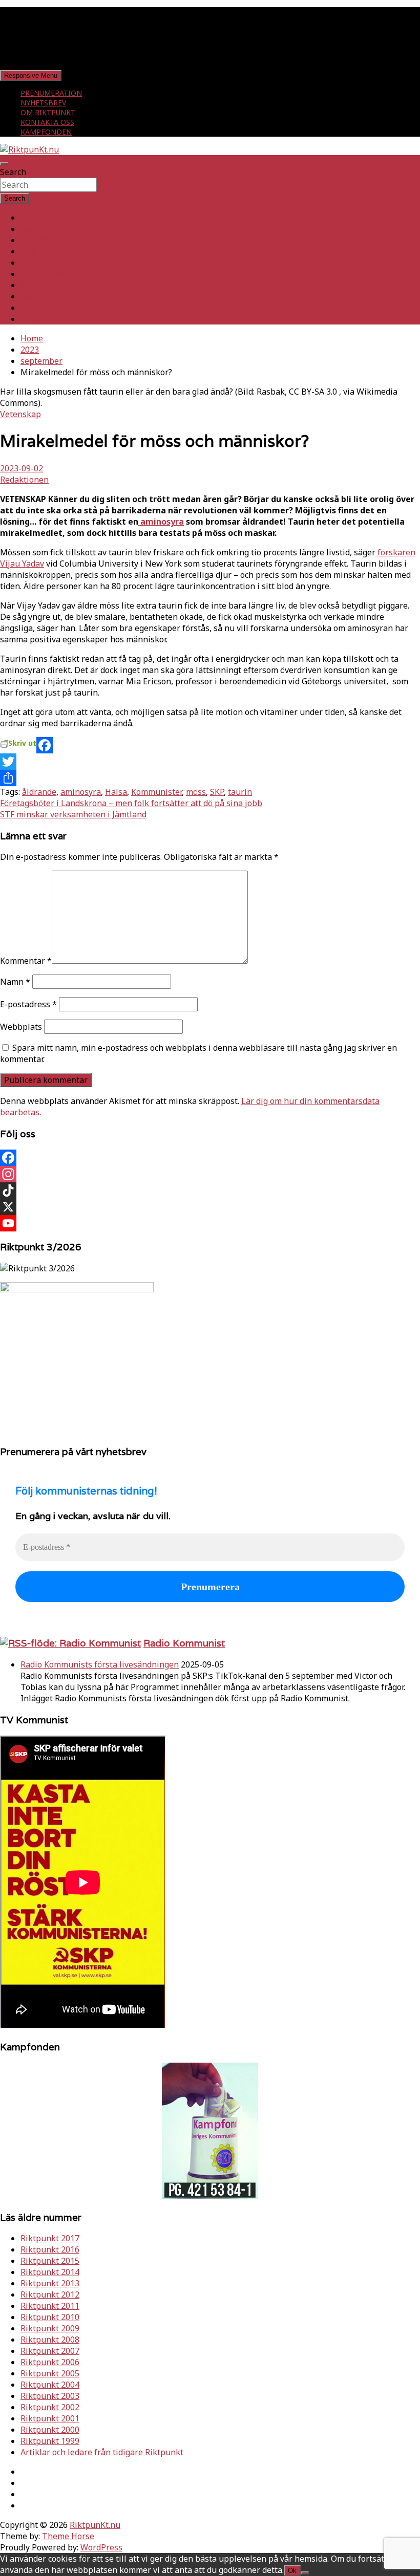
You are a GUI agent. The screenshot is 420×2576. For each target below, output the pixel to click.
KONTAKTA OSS (47, 122)
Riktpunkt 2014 (50, 2272)
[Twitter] (210, 762)
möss (196, 792)
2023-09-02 (22, 468)
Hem (29, 218)
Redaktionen (24, 480)
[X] (210, 1207)
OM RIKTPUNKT (48, 112)
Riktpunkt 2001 (50, 2418)
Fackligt (35, 251)
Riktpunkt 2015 (50, 2261)
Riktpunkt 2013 (50, 2283)
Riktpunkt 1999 (50, 2441)
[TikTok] (210, 1190)
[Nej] (305, 2573)
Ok (292, 2571)
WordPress (101, 2547)
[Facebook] (210, 745)
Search (13, 172)
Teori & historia (51, 274)
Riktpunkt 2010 (50, 2317)
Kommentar (26, 961)
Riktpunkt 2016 (50, 2249)
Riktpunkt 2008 (50, 2340)
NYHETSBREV (43, 103)
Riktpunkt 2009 (50, 2328)
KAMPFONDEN (46, 132)
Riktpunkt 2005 (50, 2373)
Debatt (34, 319)
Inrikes (34, 229)
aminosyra (161, 522)
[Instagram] (210, 1174)
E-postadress (28, 1004)
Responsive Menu (31, 75)
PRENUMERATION (51, 93)
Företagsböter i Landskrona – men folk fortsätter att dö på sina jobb (131, 803)
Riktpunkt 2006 (50, 2362)
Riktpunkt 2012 (50, 2294)
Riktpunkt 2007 (50, 2351)
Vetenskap (20, 414)
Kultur (33, 296)
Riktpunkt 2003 (50, 2396)
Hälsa (116, 792)
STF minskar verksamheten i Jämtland (73, 814)
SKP (217, 792)
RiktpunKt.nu (95, 2525)
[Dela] (210, 778)
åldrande (39, 792)
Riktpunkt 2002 (50, 2407)
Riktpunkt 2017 (50, 2238)
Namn (15, 982)
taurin (240, 792)
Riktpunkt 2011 (50, 2306)
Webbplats (21, 1027)
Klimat (33, 285)
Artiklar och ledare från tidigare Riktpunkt (102, 2452)
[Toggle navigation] (4, 164)
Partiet (34, 263)
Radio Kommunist (184, 1643)
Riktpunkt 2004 (50, 2385)
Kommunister (156, 792)
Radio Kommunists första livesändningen (100, 1664)
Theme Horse (68, 2536)
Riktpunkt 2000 (50, 2430)
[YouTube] (210, 1223)
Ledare (34, 308)
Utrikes (35, 240)
